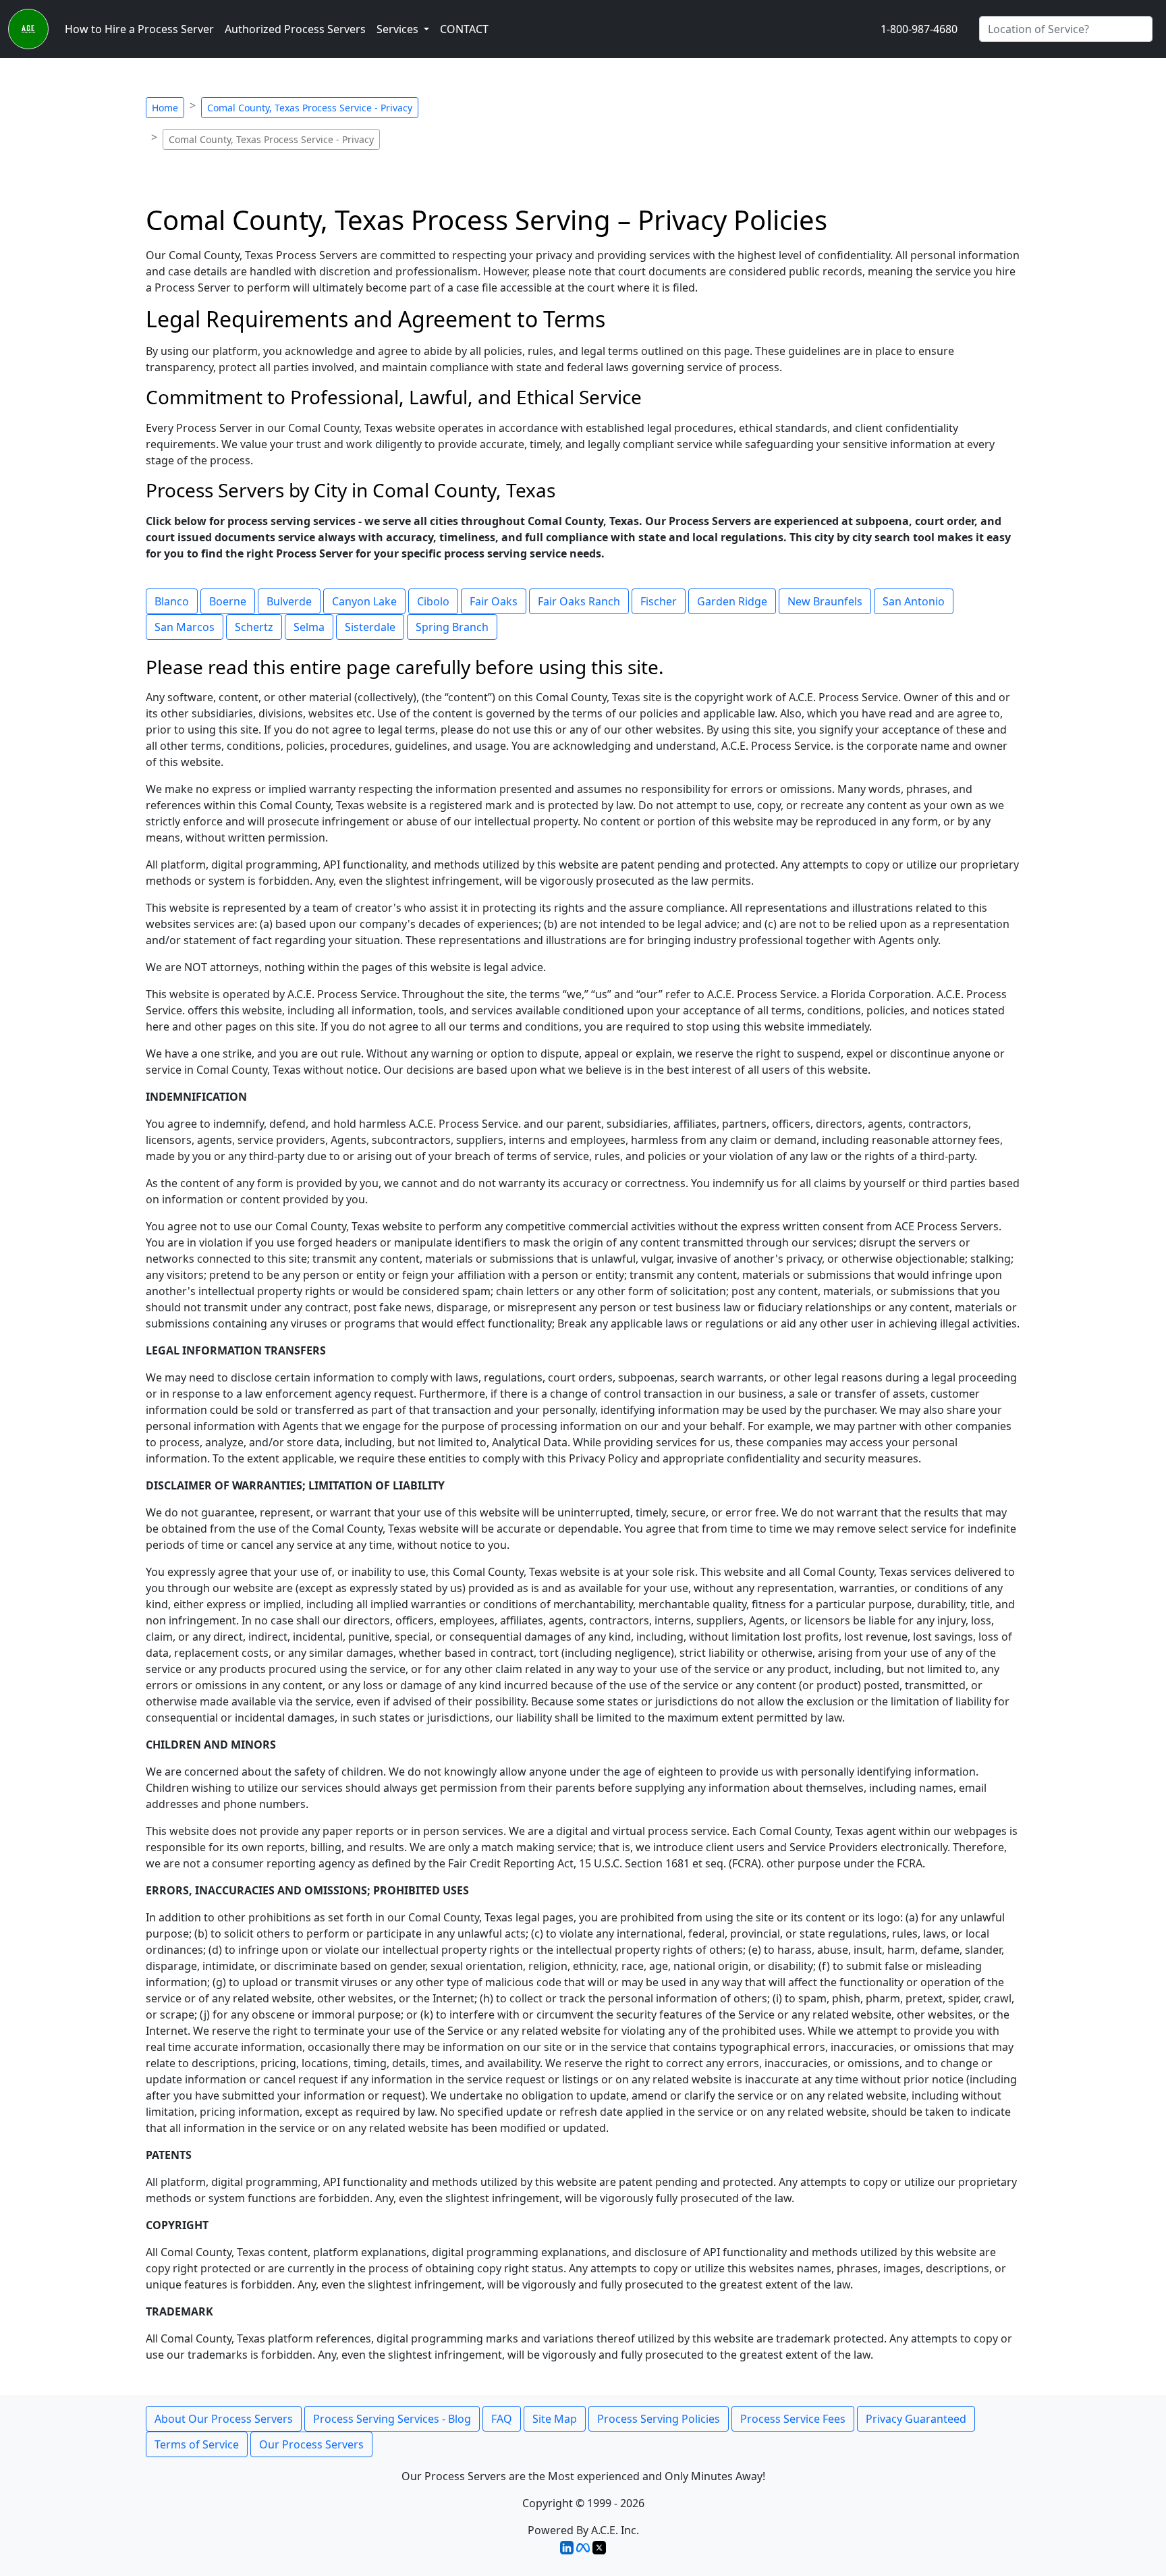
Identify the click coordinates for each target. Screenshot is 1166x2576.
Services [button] (399, 29)
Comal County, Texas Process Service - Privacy (310, 108)
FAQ (502, 2419)
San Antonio (914, 601)
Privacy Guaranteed (916, 2419)
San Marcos (185, 627)
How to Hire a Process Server (139, 29)
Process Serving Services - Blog (392, 2419)
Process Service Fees (793, 2419)
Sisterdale (370, 627)
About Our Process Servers (224, 2419)
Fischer (659, 601)
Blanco (172, 601)
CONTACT (464, 29)
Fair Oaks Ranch (579, 601)
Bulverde (289, 601)
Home (165, 108)
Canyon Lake (364, 601)
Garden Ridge (732, 601)
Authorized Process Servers (295, 29)
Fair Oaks (494, 601)
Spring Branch (452, 627)
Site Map (555, 2419)
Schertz (254, 627)
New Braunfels (825, 601)
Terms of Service (197, 2444)
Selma (309, 627)
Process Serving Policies (659, 2419)
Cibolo (433, 601)
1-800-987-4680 (919, 29)
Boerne (228, 601)
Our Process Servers (311, 2444)
